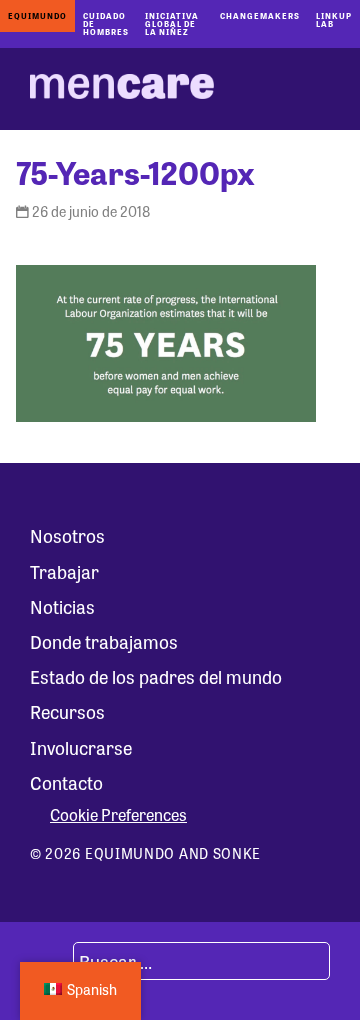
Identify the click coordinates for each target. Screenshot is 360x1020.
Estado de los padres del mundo (156, 676)
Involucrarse (81, 747)
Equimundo (37, 15)
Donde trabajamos (104, 641)
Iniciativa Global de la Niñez (172, 23)
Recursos (67, 711)
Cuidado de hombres (106, 23)
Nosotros (67, 535)
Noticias (62, 606)
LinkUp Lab (334, 19)
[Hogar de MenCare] (122, 89)
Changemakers (260, 15)
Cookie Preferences (118, 815)
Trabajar (64, 571)
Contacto (66, 782)
